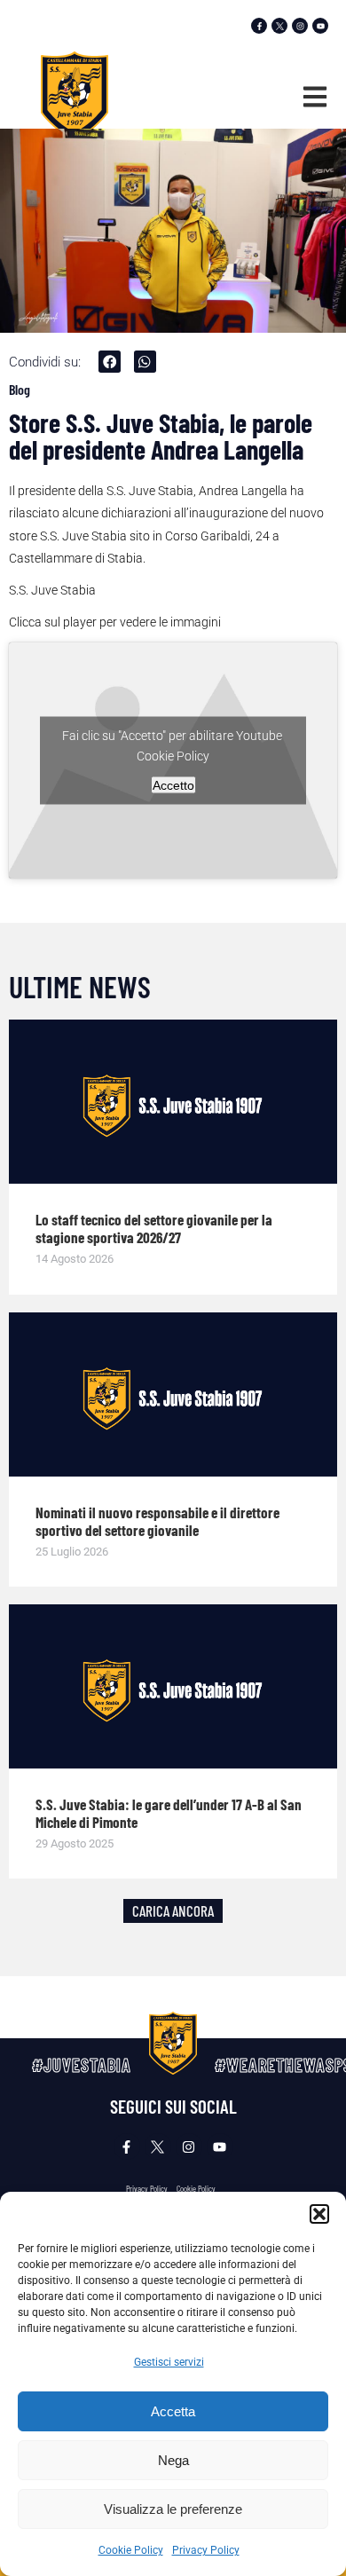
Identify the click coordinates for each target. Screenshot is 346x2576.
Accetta (173, 2411)
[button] (319, 2214)
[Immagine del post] (173, 1102)
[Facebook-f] (259, 26)
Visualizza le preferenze (173, 2509)
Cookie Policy (131, 2550)
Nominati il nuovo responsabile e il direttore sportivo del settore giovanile (157, 1521)
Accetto (173, 785)
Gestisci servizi (169, 2362)
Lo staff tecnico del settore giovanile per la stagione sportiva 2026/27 (154, 1228)
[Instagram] (300, 26)
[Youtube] (320, 26)
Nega (173, 2460)
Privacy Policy (206, 2550)
